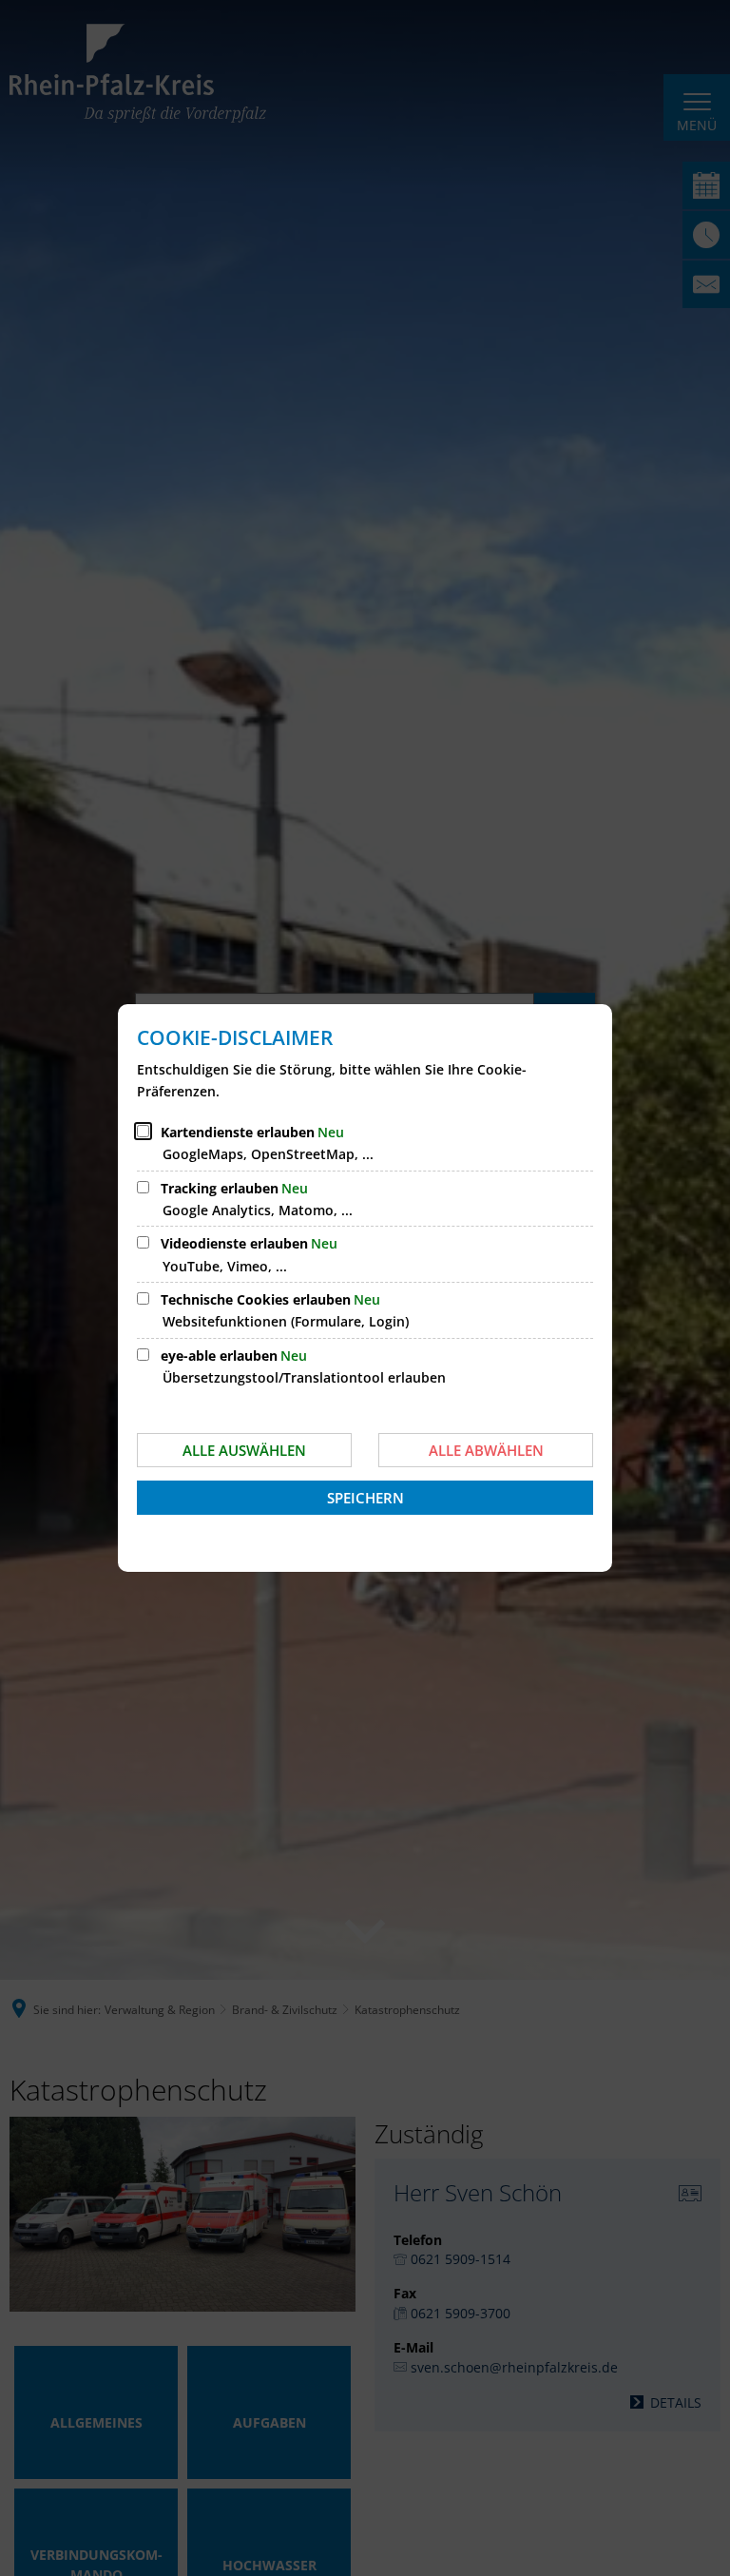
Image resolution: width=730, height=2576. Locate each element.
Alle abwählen (486, 1450)
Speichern (365, 1498)
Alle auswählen (244, 1450)
